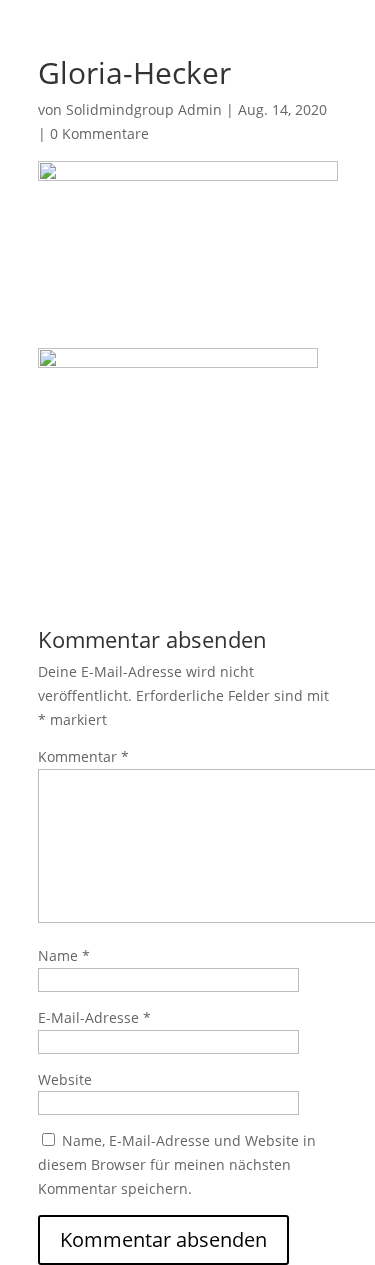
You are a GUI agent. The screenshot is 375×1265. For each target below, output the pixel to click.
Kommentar (83, 756)
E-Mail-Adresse (94, 1017)
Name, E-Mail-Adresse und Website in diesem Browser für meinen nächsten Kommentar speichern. (177, 1164)
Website (65, 1079)
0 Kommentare (99, 133)
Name (64, 955)
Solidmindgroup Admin (144, 109)
